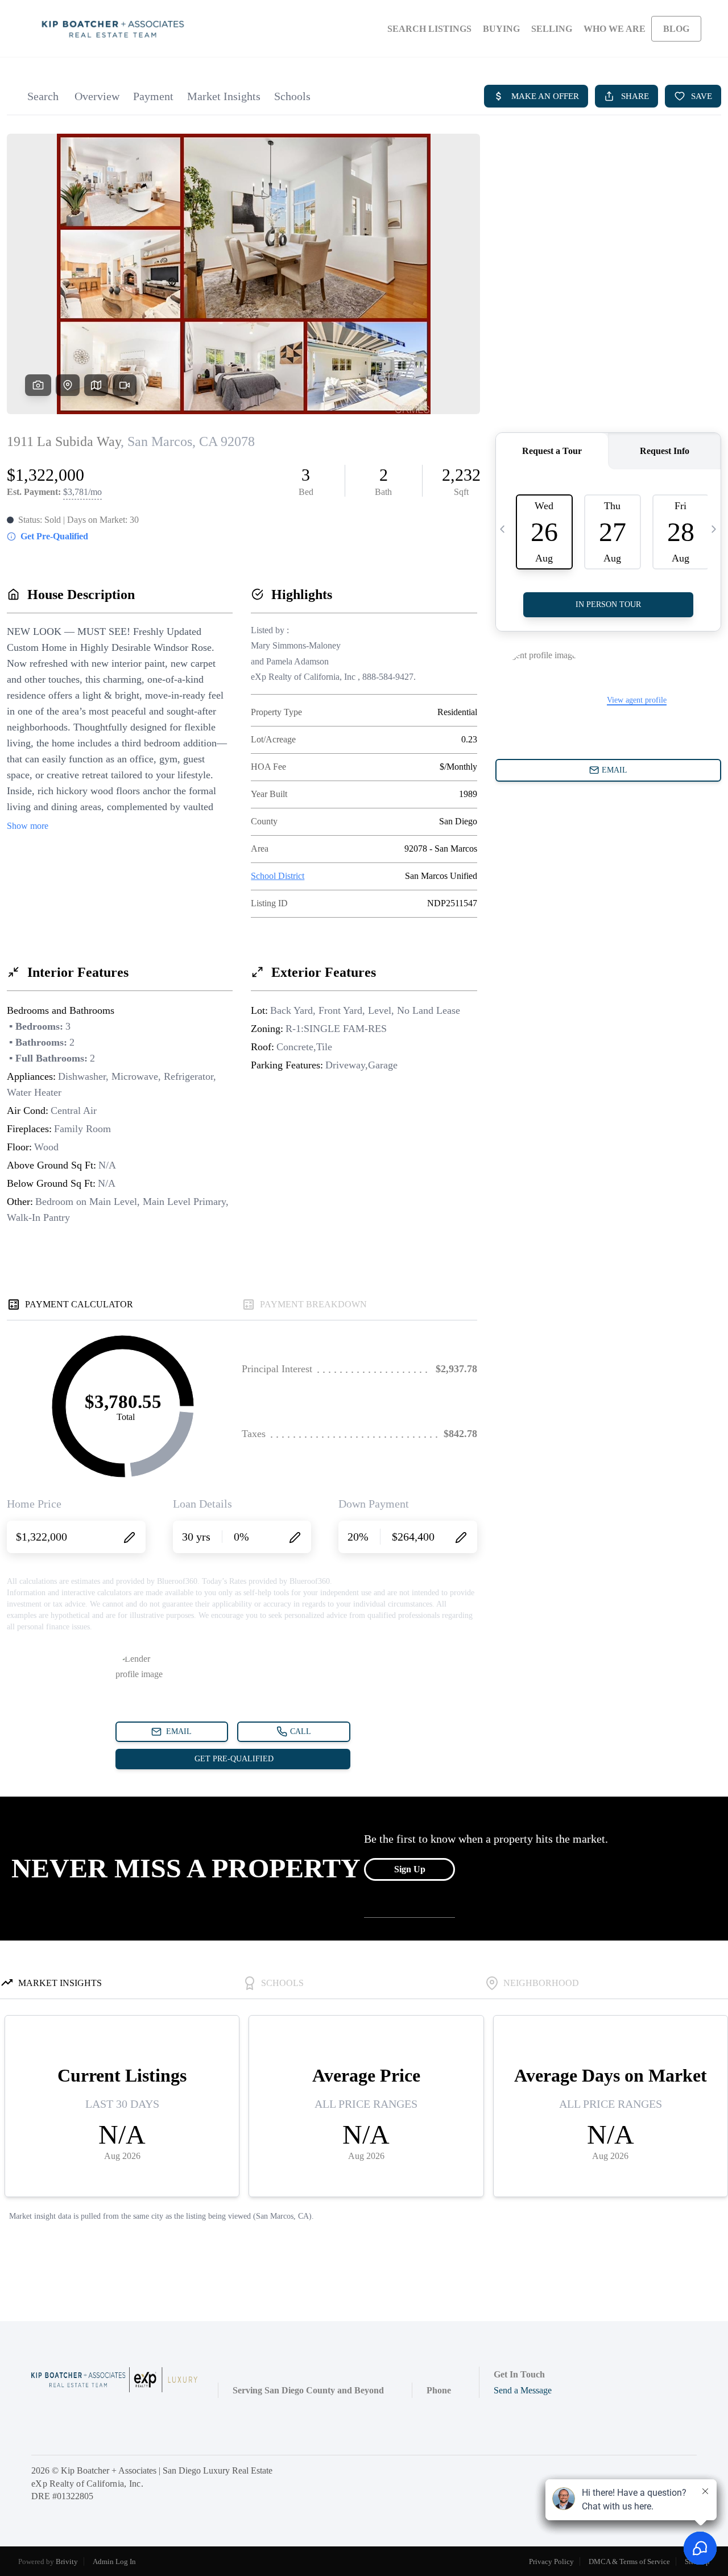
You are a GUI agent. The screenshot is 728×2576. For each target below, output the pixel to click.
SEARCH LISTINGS (429, 29)
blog (676, 29)
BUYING (501, 29)
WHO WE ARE (615, 29)
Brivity (67, 2561)
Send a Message (523, 2390)
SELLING (552, 29)
